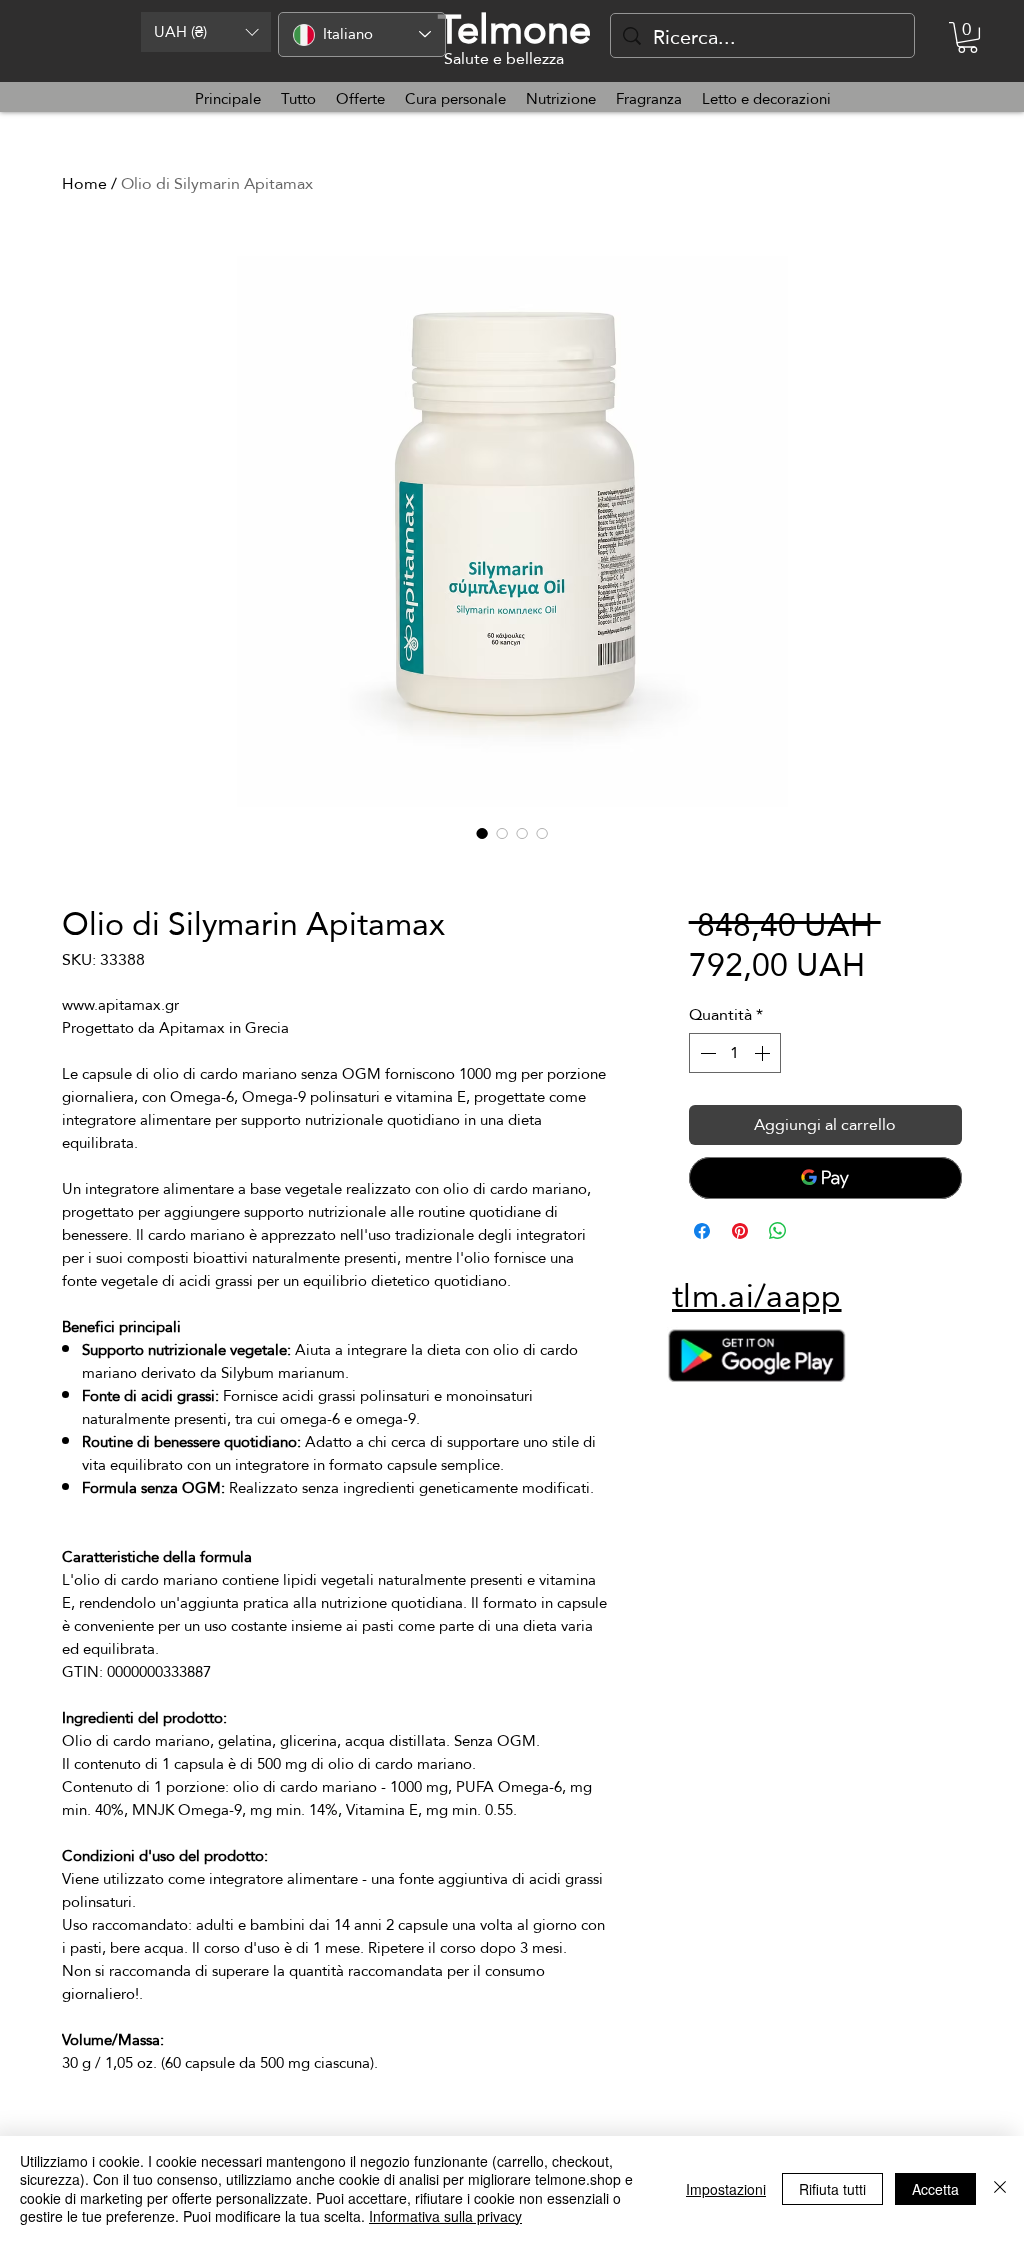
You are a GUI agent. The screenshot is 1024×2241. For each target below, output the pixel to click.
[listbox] (206, 32)
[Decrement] (706, 1053)
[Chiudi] (1000, 2188)
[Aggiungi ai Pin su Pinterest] (740, 1231)
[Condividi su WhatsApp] (778, 1231)
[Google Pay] (825, 1178)
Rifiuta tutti (832, 2189)
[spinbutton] (735, 1053)
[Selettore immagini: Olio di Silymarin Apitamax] (482, 833)
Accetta (935, 2189)
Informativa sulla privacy (445, 2216)
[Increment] (764, 1053)
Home (84, 183)
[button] (206, 32)
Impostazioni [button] (726, 2189)
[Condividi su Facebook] (702, 1231)
